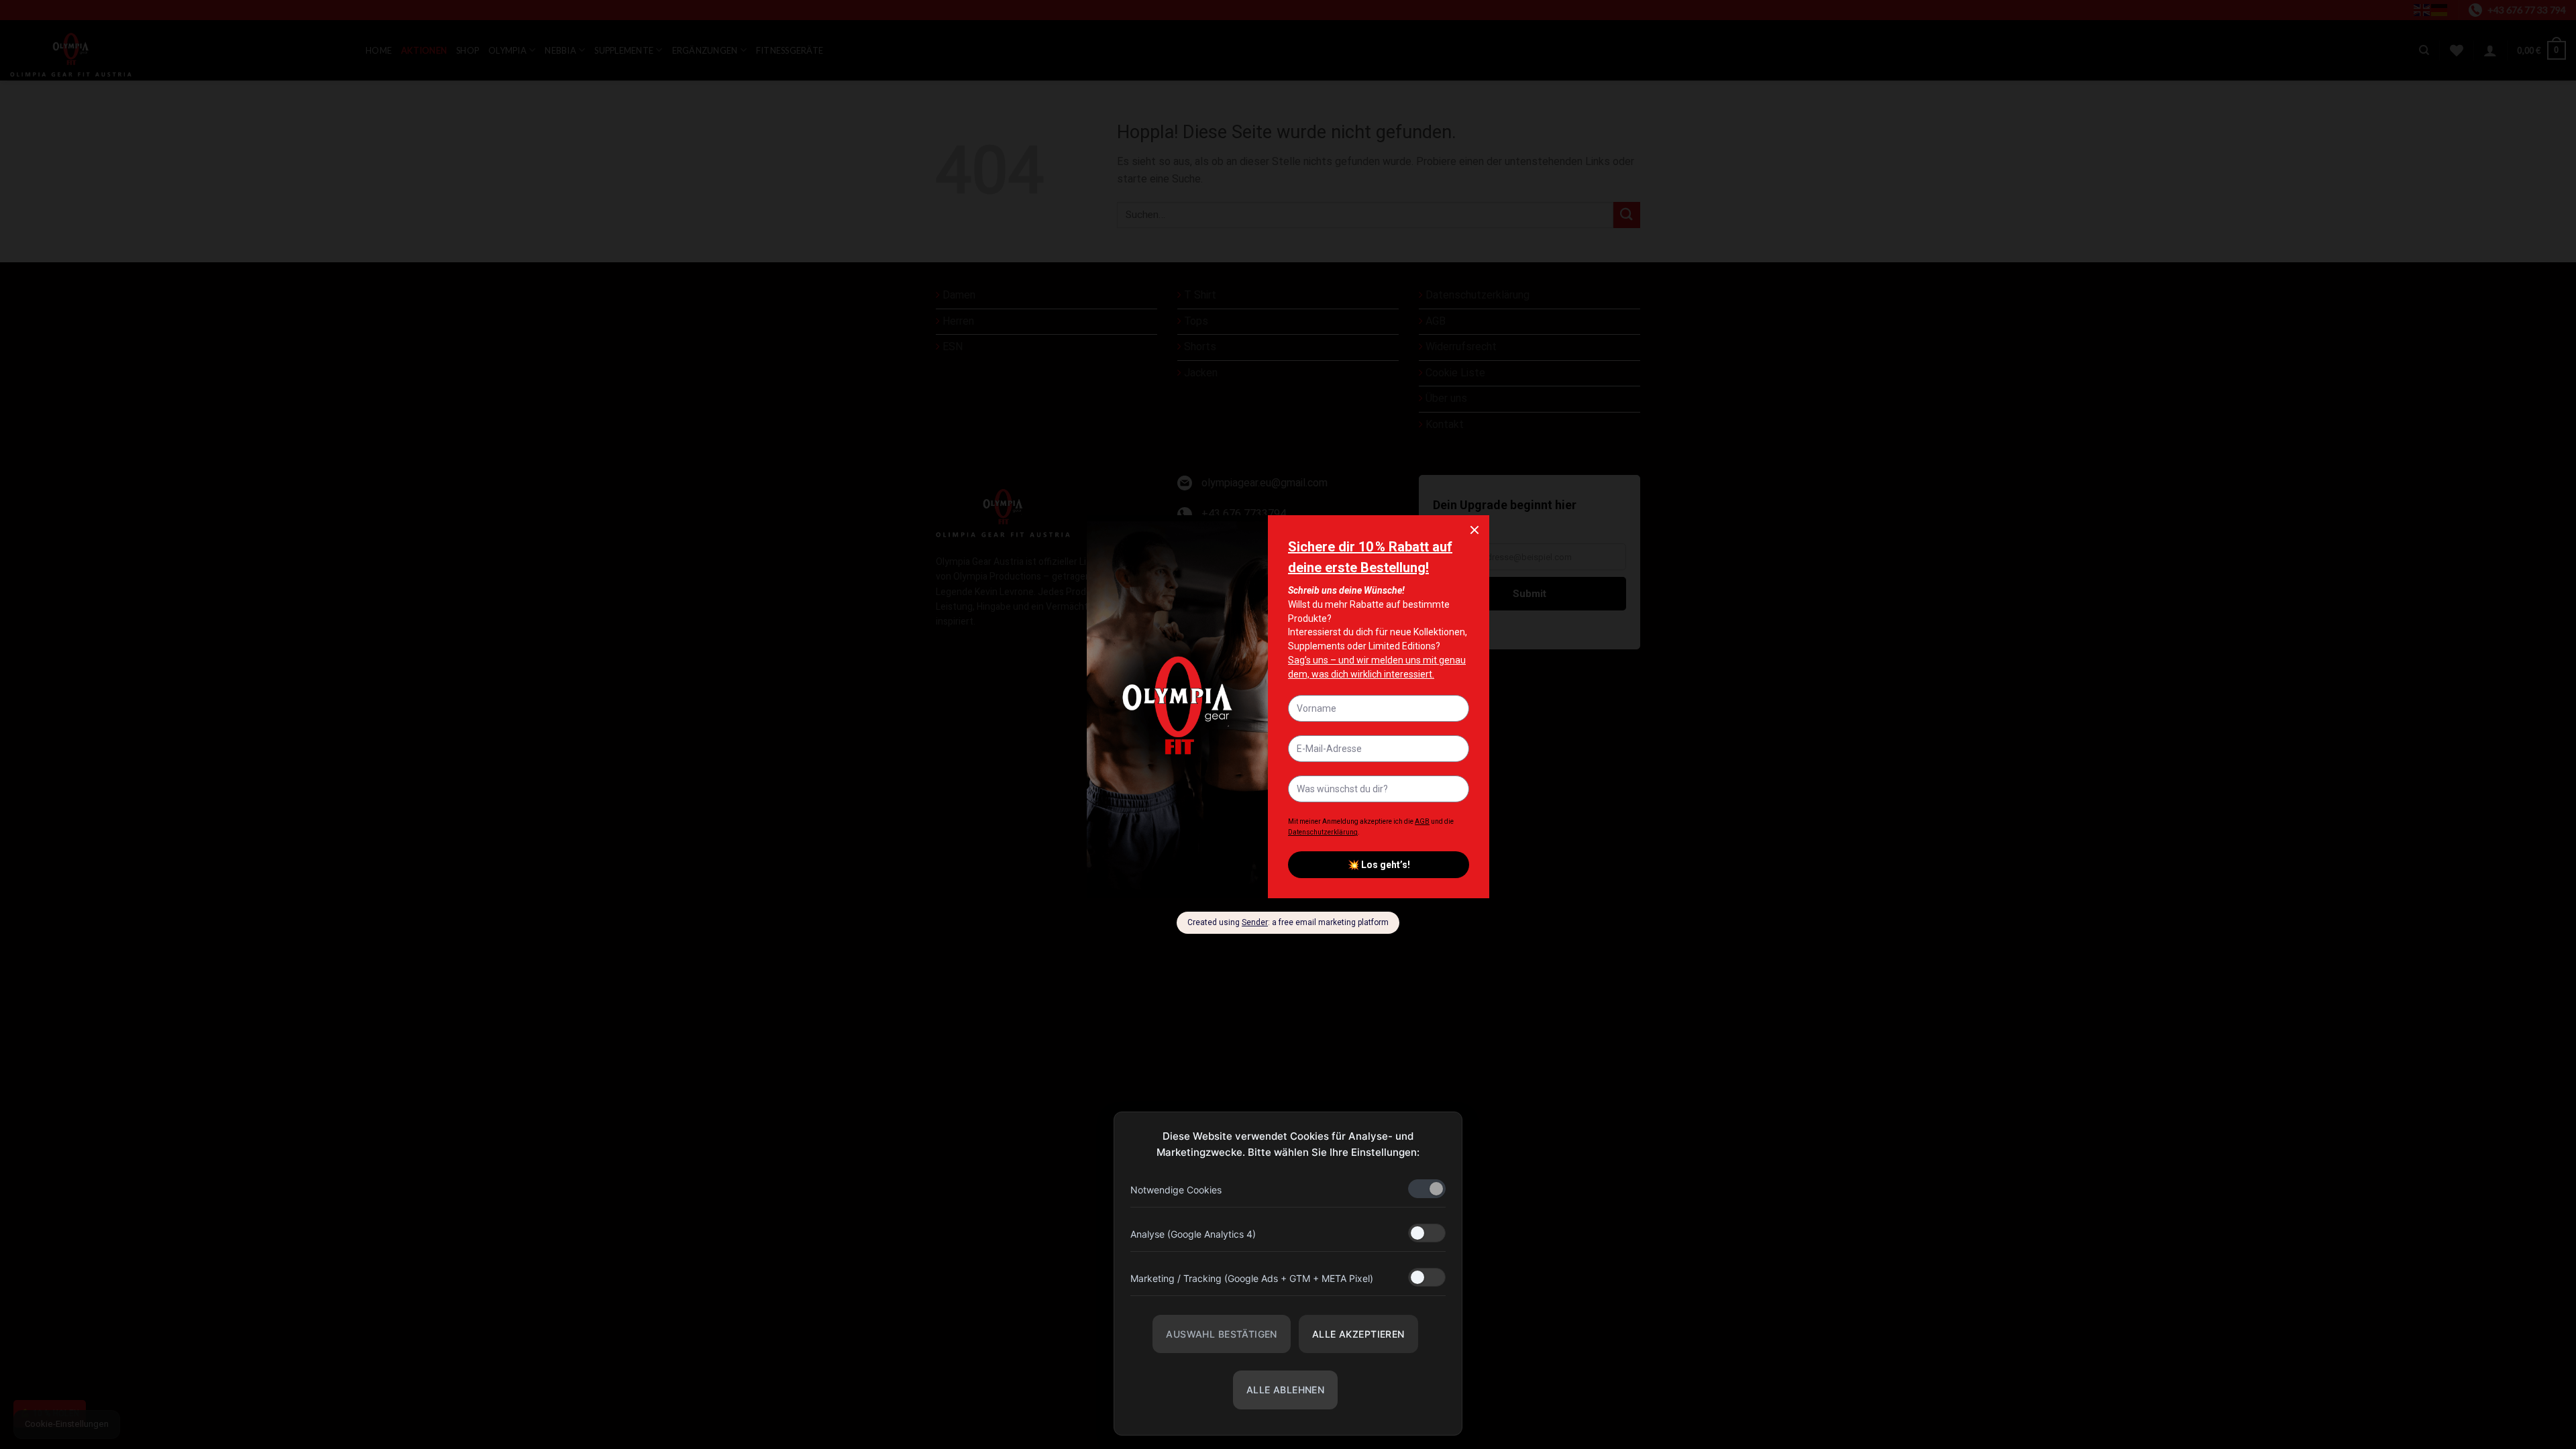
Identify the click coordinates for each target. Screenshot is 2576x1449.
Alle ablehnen (1285, 1390)
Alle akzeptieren (1358, 1334)
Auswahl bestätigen (1222, 1334)
